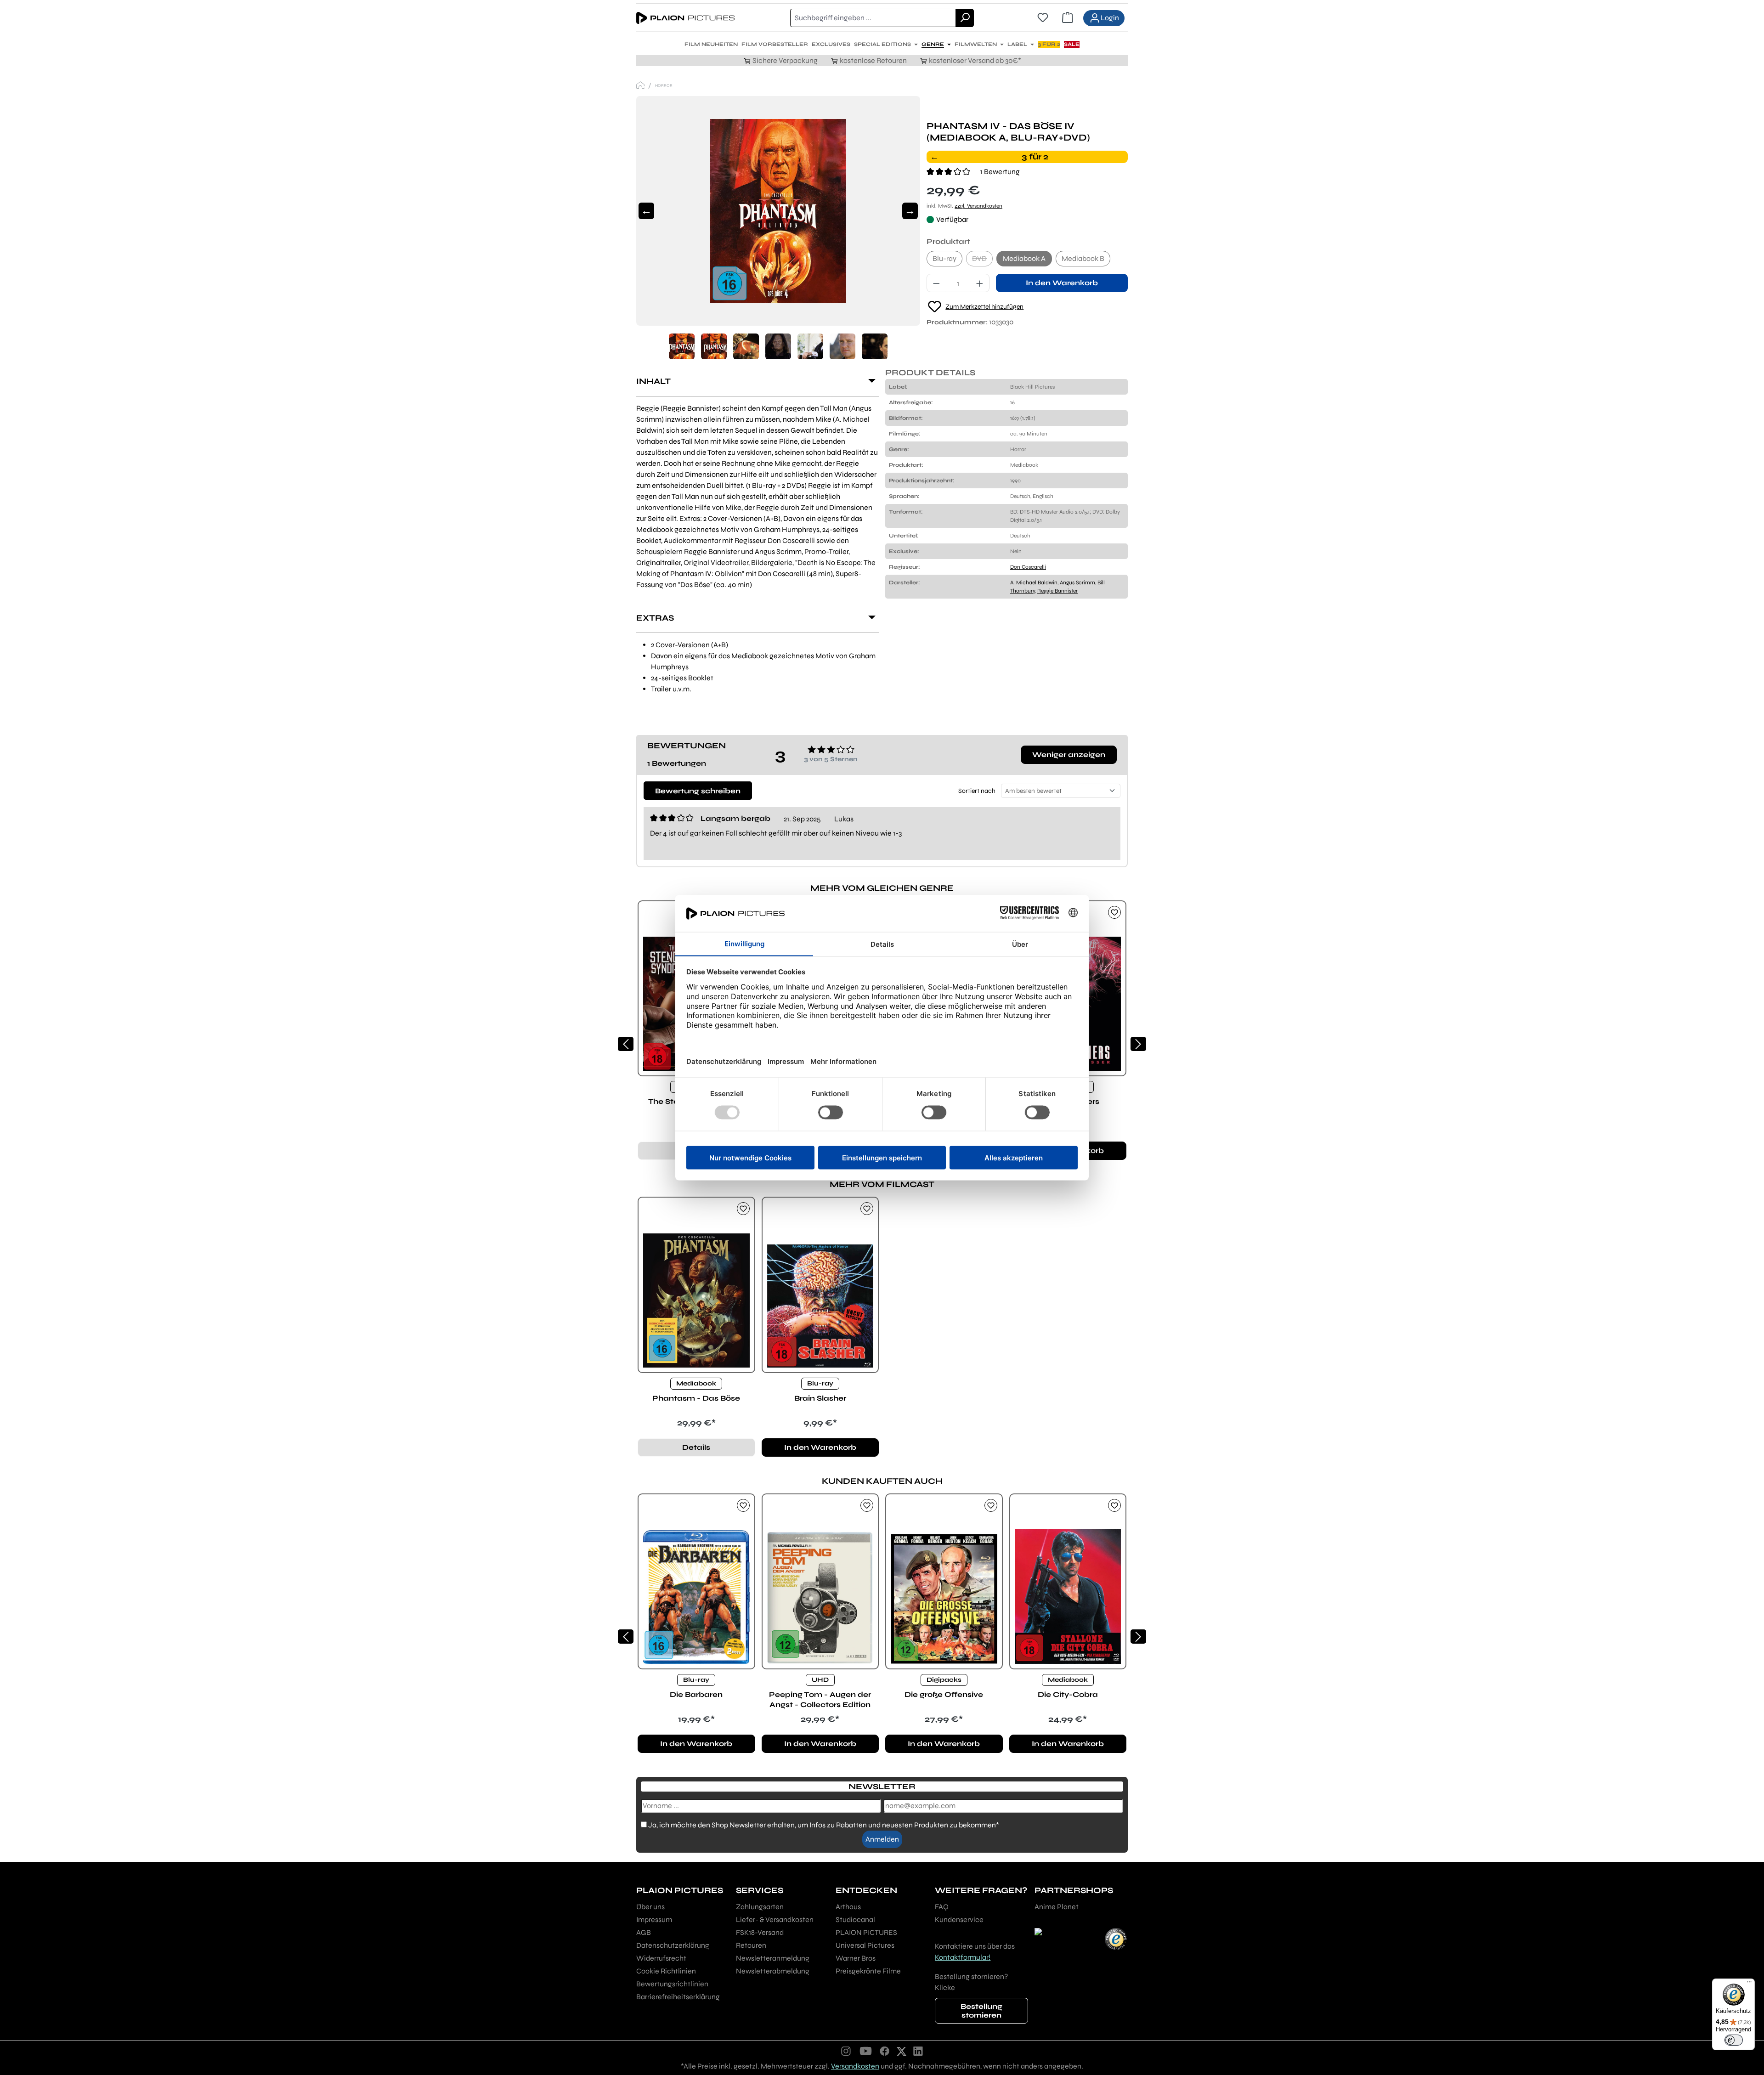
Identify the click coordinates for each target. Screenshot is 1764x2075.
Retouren (751, 1945)
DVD (982, 260)
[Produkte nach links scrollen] (626, 1044)
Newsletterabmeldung (773, 1971)
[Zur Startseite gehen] (685, 18)
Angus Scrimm (1077, 582)
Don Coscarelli (1028, 567)
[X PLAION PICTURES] (902, 2051)
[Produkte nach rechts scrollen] (1138, 1044)
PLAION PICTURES (866, 1932)
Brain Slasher (820, 1398)
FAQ (942, 1907)
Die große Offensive (944, 1694)
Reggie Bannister (1057, 591)
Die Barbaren (696, 1694)
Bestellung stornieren (981, 2011)
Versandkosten (855, 2066)
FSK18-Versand (760, 1932)
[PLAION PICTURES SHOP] (640, 85)
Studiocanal (855, 1920)
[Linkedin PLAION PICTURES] (918, 2051)
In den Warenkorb (1062, 283)
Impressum (654, 1920)
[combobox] (873, 18)
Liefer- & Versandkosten (775, 1920)
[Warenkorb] (1068, 18)
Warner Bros (856, 1958)
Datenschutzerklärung (673, 1945)
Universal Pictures (865, 1945)
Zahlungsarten (760, 1907)
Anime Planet (1057, 1907)
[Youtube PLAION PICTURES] (865, 2051)
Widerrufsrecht (661, 1958)
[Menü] (1749, 1984)
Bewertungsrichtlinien (672, 1984)
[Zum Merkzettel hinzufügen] (1114, 912)
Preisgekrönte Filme (868, 1971)
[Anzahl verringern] (936, 283)
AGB (644, 1932)
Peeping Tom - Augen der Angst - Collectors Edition (820, 1699)
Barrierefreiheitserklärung (678, 1997)
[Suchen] (965, 18)
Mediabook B (1083, 258)
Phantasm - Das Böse (696, 1398)
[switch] (1734, 2040)
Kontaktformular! (963, 1957)
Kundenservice (959, 1920)
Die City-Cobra (1068, 1694)
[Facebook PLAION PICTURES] (885, 2051)
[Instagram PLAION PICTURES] (846, 2051)
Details (696, 1447)
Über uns (650, 1907)
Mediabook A (1024, 258)
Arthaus (848, 1907)
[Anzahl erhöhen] (980, 283)
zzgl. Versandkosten (978, 206)
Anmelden (882, 1839)
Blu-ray (944, 258)
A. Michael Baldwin (1034, 582)
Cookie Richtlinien (666, 1971)
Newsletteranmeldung (773, 1958)
